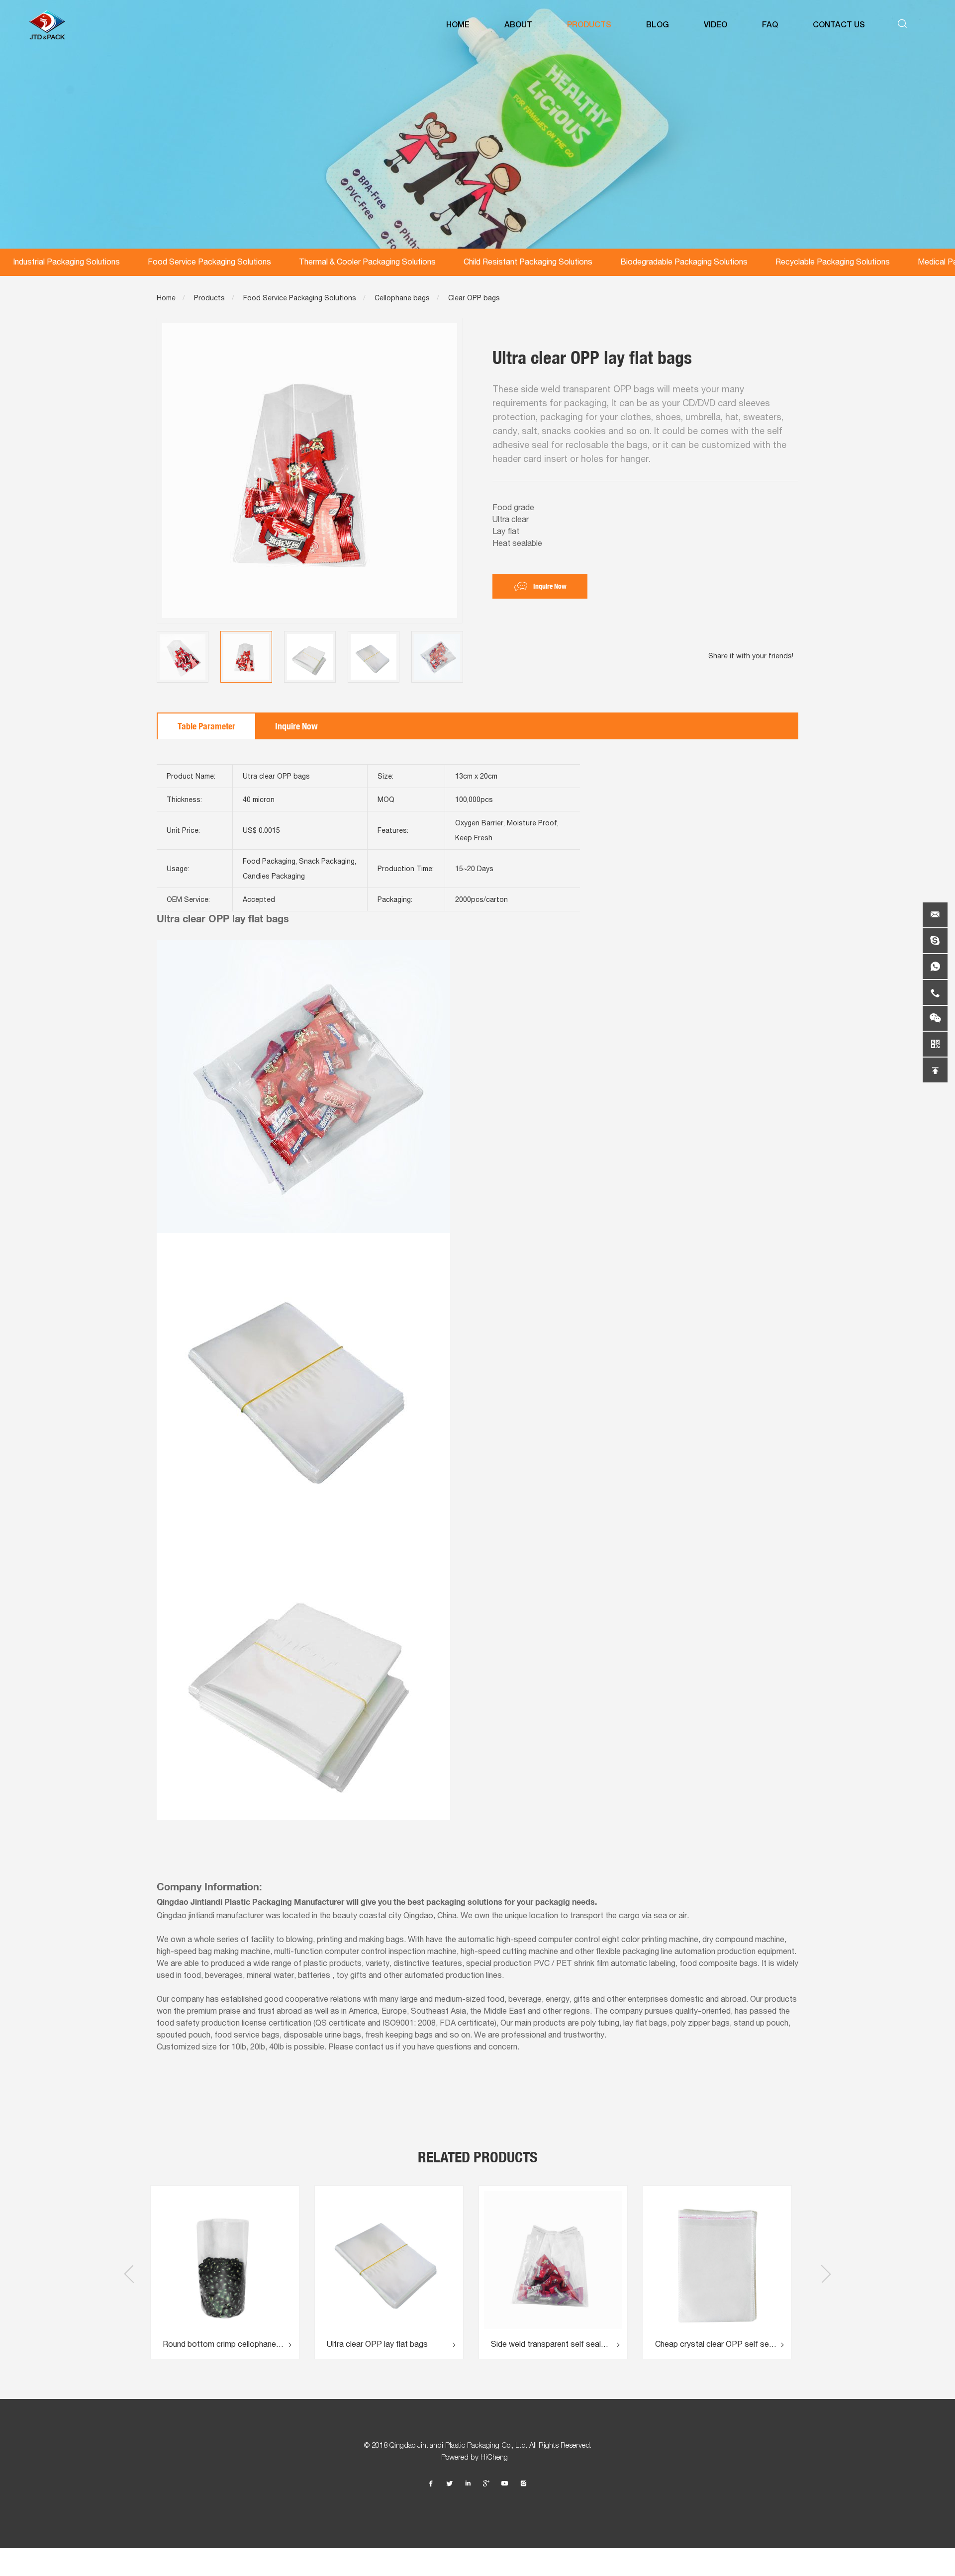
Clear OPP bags (474, 298)
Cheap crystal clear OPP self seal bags (566, 2344)
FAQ (770, 25)
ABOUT (518, 25)
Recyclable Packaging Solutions (833, 262)
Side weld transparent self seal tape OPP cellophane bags (397, 2344)
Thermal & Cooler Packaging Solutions (367, 262)
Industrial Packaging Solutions (66, 262)
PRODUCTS (589, 25)
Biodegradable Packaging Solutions (684, 262)
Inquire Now (550, 586)
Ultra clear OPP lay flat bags (229, 2344)
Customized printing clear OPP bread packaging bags (725, 2344)
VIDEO (716, 25)
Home (166, 298)
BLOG (658, 25)
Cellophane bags (402, 298)
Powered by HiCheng (477, 2457)
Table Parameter (206, 726)
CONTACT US (839, 25)
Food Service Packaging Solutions (209, 262)
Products (209, 298)
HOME (458, 25)
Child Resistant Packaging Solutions (528, 262)
